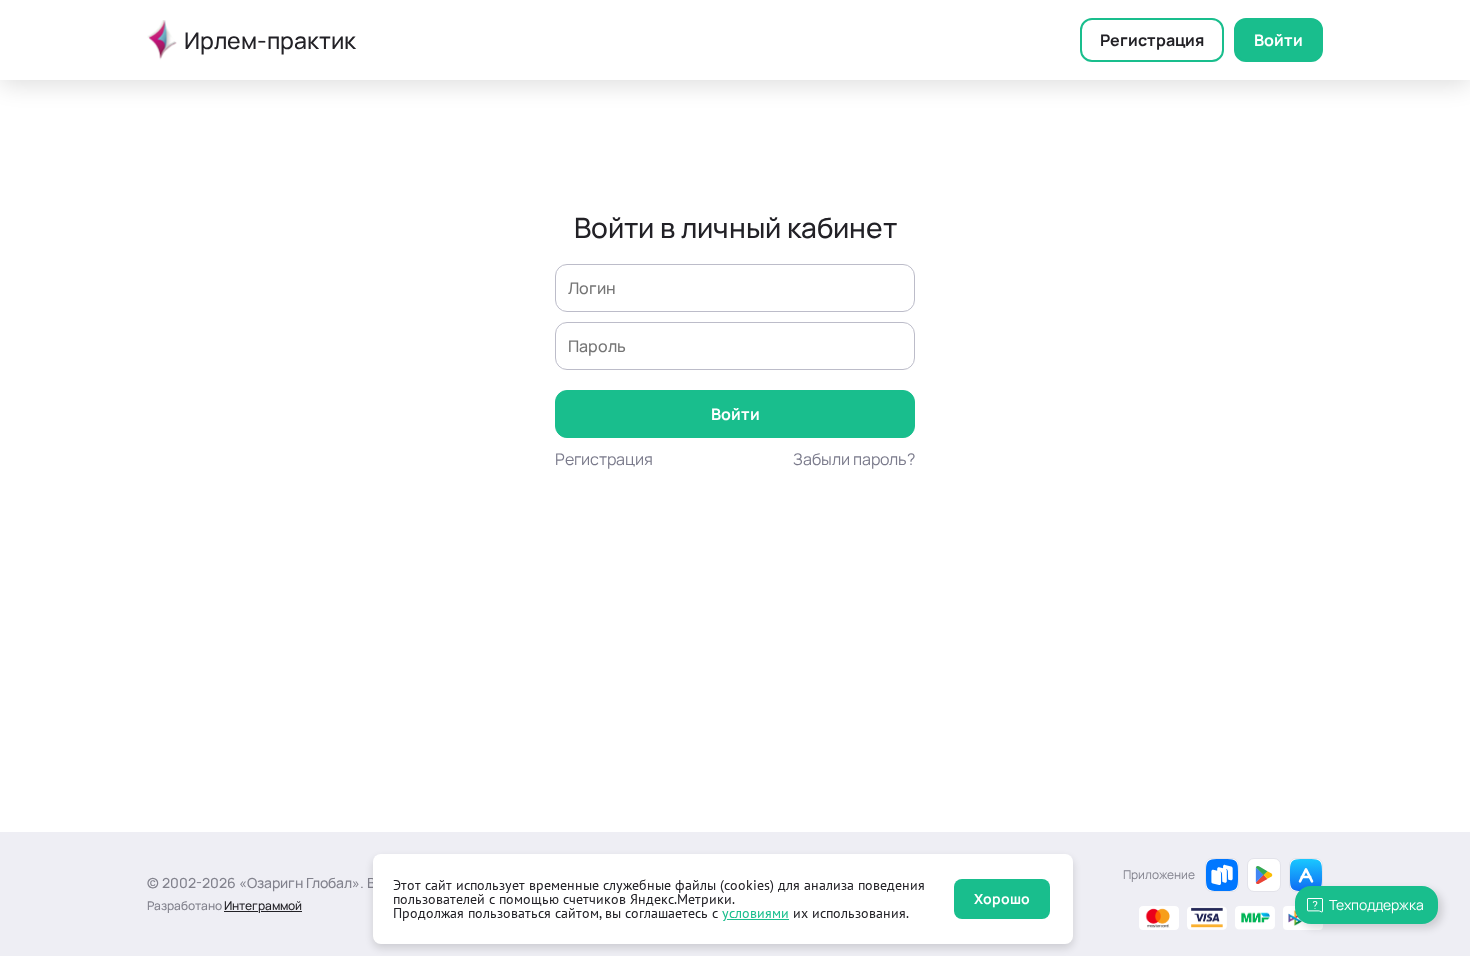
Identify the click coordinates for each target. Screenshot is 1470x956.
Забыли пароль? (854, 459)
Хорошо (1002, 898)
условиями (755, 913)
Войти (1278, 40)
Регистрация (1152, 40)
